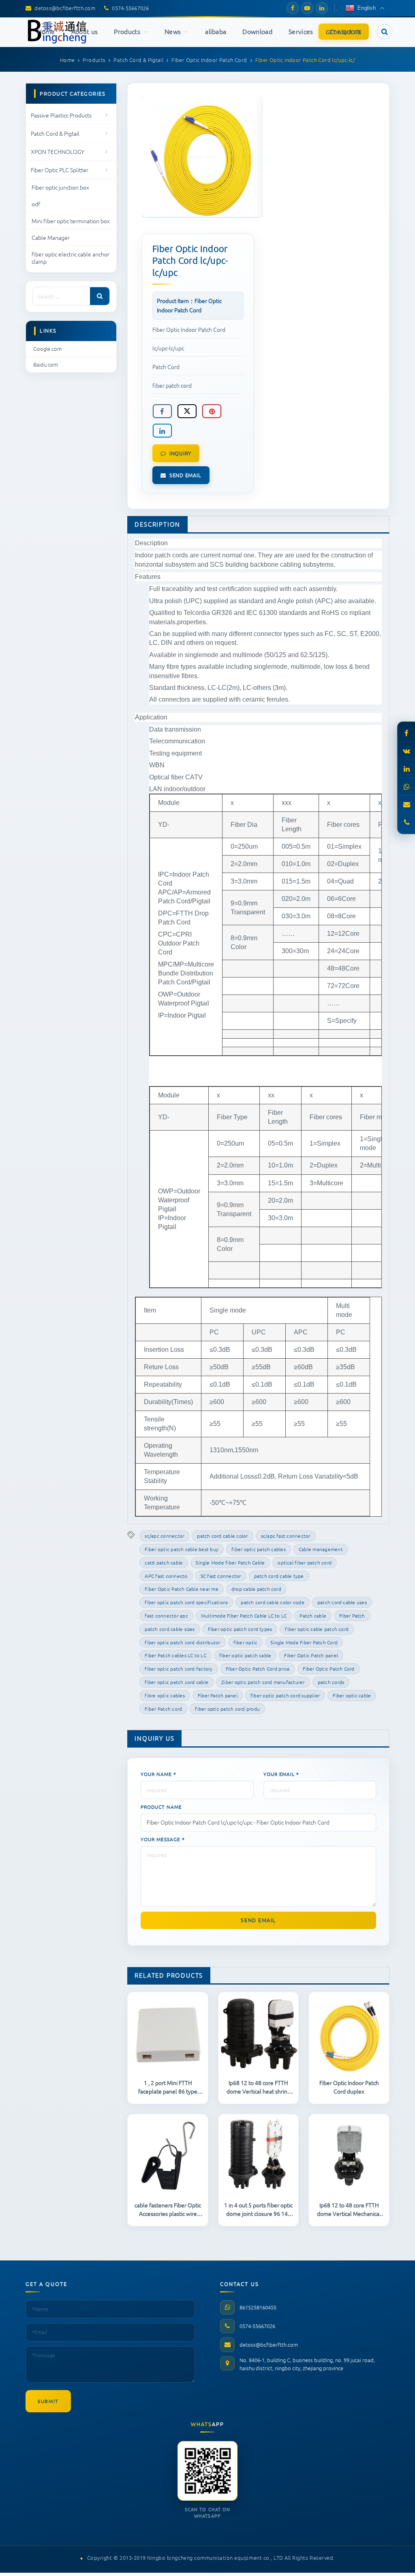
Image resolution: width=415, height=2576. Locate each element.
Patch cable (313, 1616)
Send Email (185, 475)
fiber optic (246, 1642)
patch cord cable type (279, 1576)
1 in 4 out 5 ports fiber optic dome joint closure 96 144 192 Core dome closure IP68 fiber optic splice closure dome (258, 2209)
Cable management (321, 1549)
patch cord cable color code (272, 1602)
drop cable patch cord (256, 1589)
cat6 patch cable (164, 1562)
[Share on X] (187, 411)
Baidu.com (46, 364)
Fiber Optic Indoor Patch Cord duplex (349, 2087)
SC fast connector (221, 1576)
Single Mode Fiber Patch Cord (304, 1642)
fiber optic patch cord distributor (182, 1642)
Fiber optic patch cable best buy (182, 1549)
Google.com (47, 349)
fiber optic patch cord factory (179, 1669)
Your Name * (158, 1774)
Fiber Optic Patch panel (311, 1655)
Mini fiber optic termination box (71, 221)
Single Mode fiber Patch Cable (230, 1562)
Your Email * (281, 1774)
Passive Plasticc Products (61, 115)
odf (36, 204)
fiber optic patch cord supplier (285, 1695)
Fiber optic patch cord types (240, 1629)
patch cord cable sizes (170, 1629)
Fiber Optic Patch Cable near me (181, 1589)
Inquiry (180, 453)
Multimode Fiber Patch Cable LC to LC (244, 1616)
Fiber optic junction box (60, 187)
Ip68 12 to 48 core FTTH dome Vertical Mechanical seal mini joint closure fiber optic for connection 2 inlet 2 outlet (349, 2209)
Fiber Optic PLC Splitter (60, 170)
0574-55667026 (257, 2326)
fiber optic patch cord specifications (186, 1602)
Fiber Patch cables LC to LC (175, 1655)
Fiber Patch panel (218, 1695)
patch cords (331, 1682)
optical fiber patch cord (305, 1562)
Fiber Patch (352, 1616)
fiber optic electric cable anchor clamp (71, 258)
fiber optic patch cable (245, 1655)
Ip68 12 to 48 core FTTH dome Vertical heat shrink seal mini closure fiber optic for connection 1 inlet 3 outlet (259, 2087)
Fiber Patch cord (163, 1709)
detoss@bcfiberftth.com (269, 2344)
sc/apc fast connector (286, 1536)
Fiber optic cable (352, 1695)
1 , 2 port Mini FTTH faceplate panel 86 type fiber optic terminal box (168, 2087)
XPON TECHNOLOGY (58, 152)
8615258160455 (258, 2307)
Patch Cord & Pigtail (55, 133)
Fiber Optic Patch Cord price (258, 1669)
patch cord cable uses (342, 1602)
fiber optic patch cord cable (176, 1682)
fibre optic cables (165, 1695)
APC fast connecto (166, 1576)
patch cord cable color (222, 1536)
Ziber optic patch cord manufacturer (263, 1682)
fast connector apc (166, 1616)
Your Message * (163, 1839)
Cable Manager (51, 237)
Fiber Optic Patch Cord (328, 1669)
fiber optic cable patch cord (317, 1629)
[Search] (100, 296)
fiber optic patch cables (259, 1549)
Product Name (161, 1807)
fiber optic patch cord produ (227, 1709)
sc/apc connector (164, 1536)
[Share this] (162, 411)
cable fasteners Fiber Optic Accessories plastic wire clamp (168, 2209)
